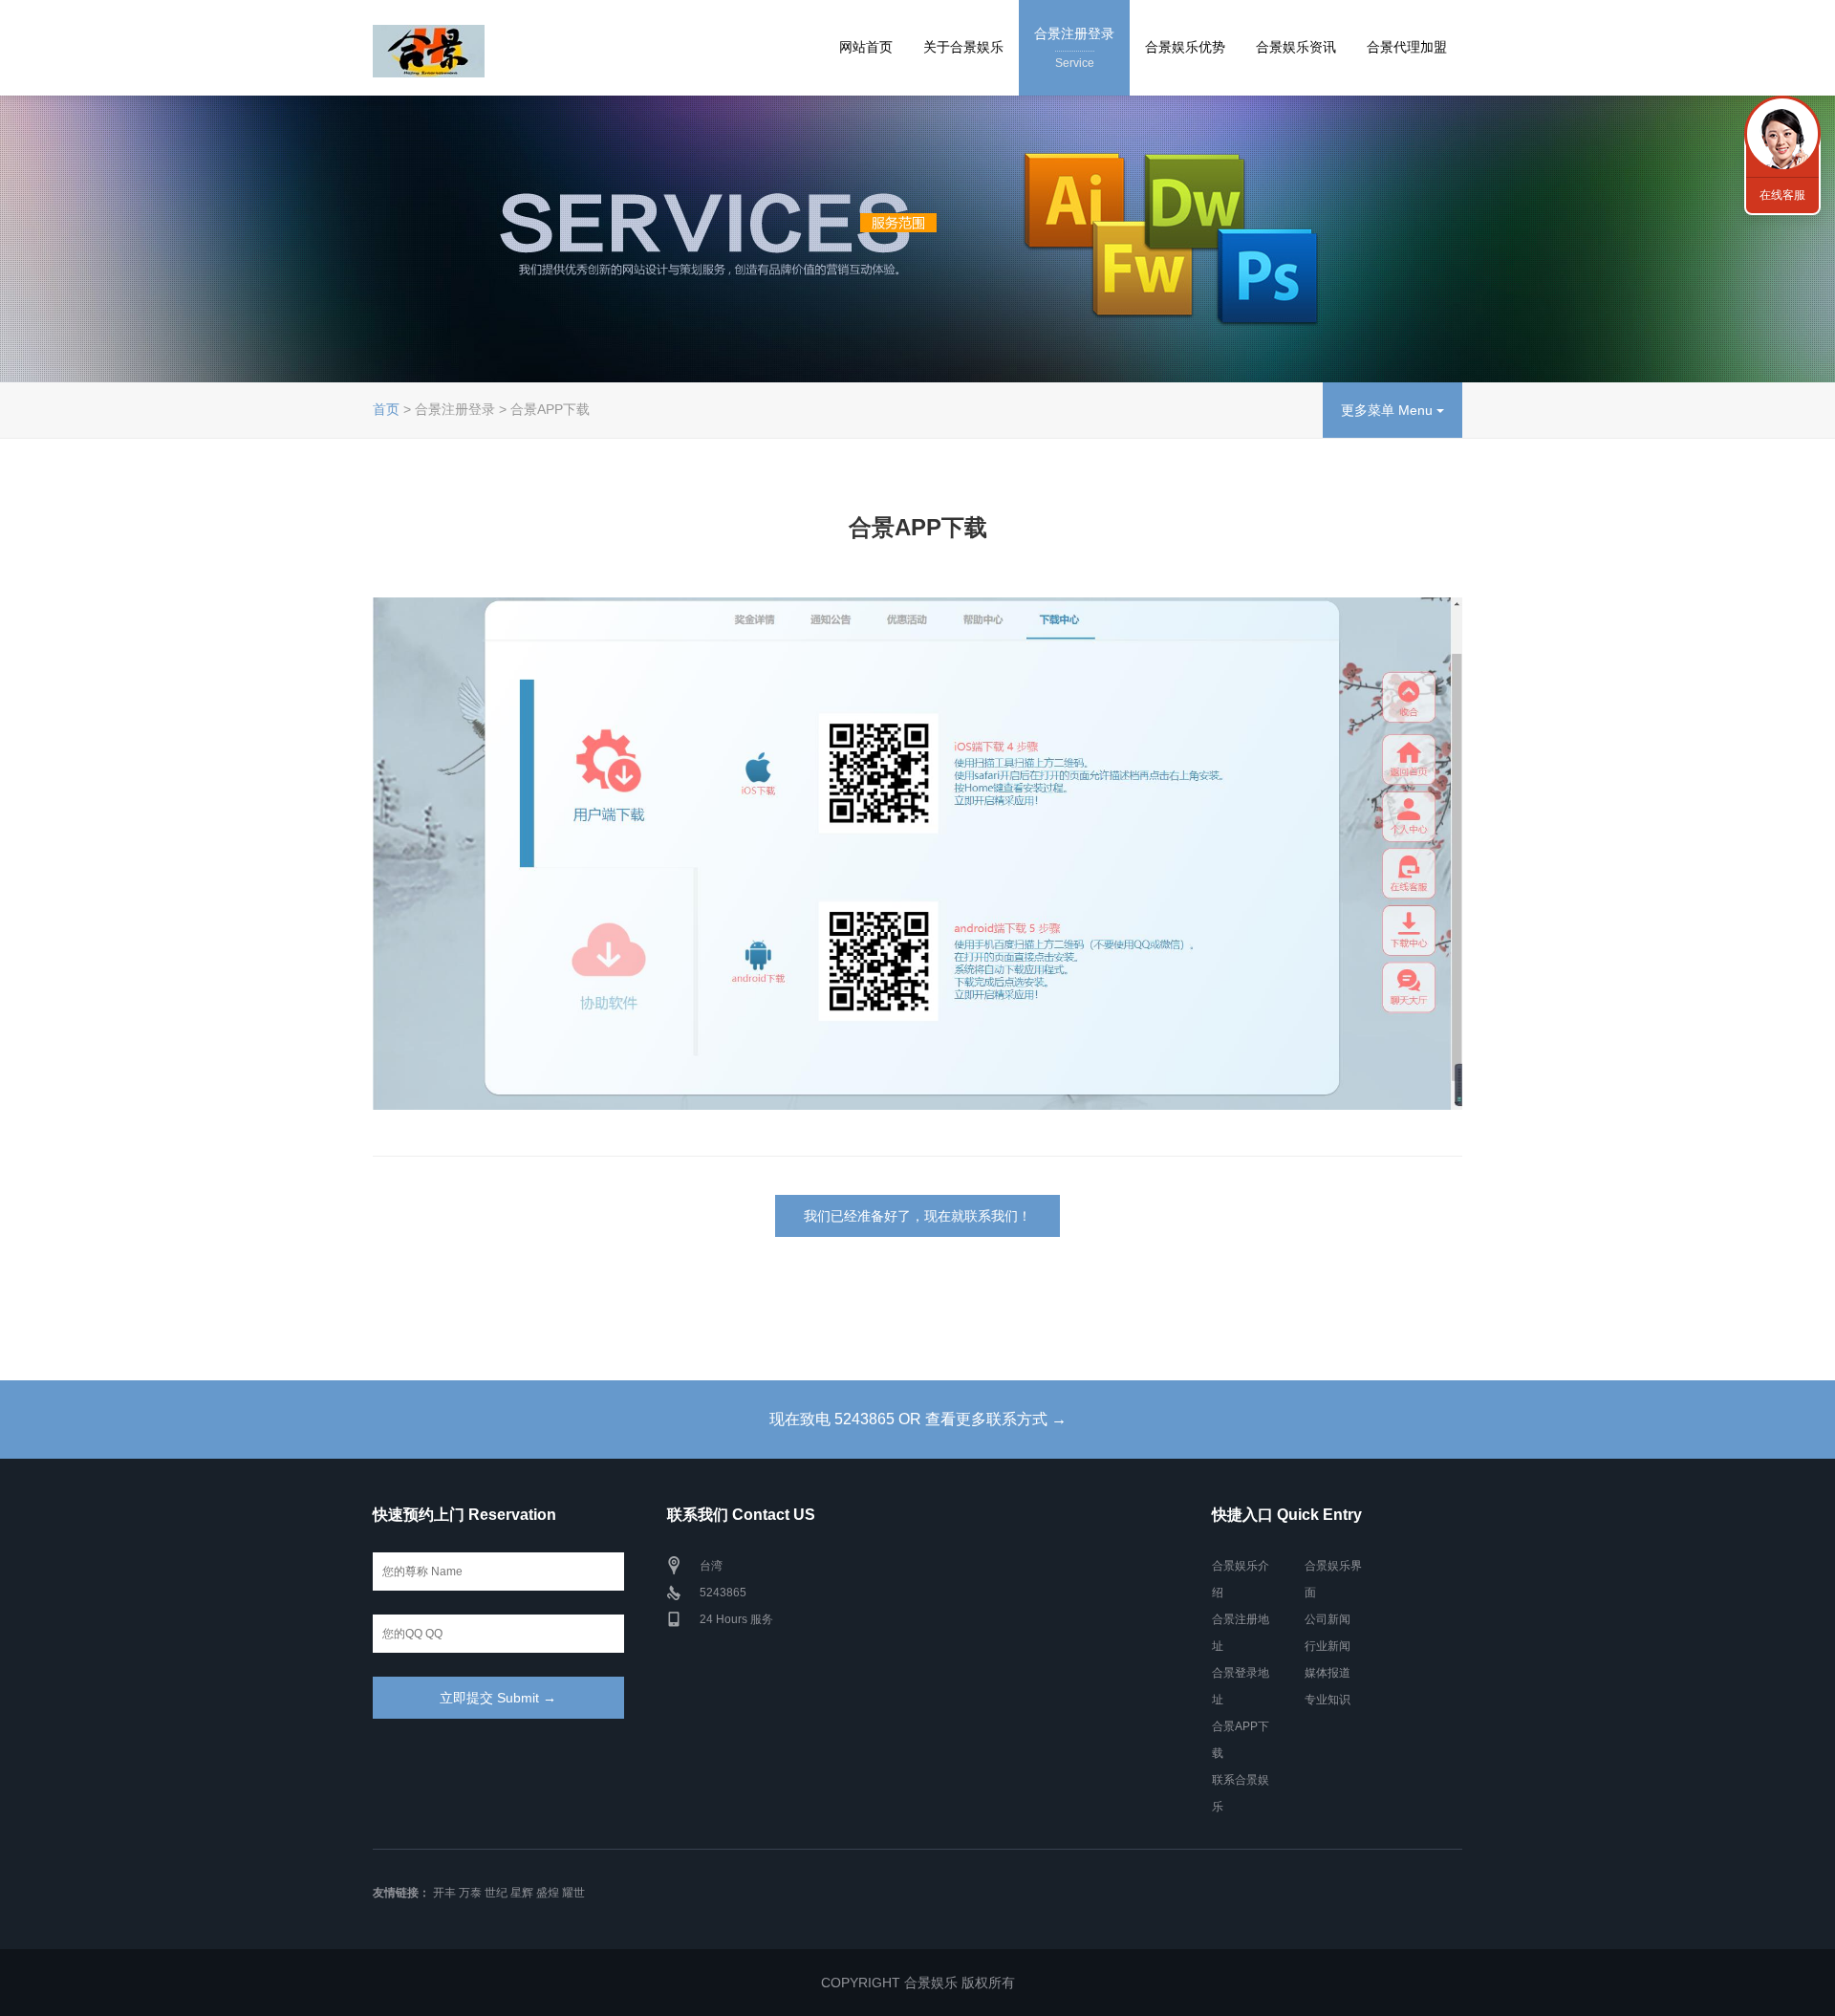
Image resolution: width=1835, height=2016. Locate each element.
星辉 (522, 1893)
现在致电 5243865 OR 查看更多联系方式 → (918, 1419)
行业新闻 (1328, 1646)
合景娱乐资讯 (1296, 47)
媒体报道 (1328, 1673)
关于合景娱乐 (963, 47)
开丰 (444, 1893)
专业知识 (1328, 1700)
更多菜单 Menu (1389, 410)
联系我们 (1782, 134)
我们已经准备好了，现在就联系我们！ (917, 1216)
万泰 (470, 1893)
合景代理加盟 (1407, 47)
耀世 (573, 1893)
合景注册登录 (1074, 48)
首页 (386, 409)
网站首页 (866, 47)
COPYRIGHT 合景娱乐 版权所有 (918, 1983)
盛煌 (548, 1893)
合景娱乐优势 (1185, 47)
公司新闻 (1328, 1619)
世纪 (496, 1893)
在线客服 (1782, 195)
